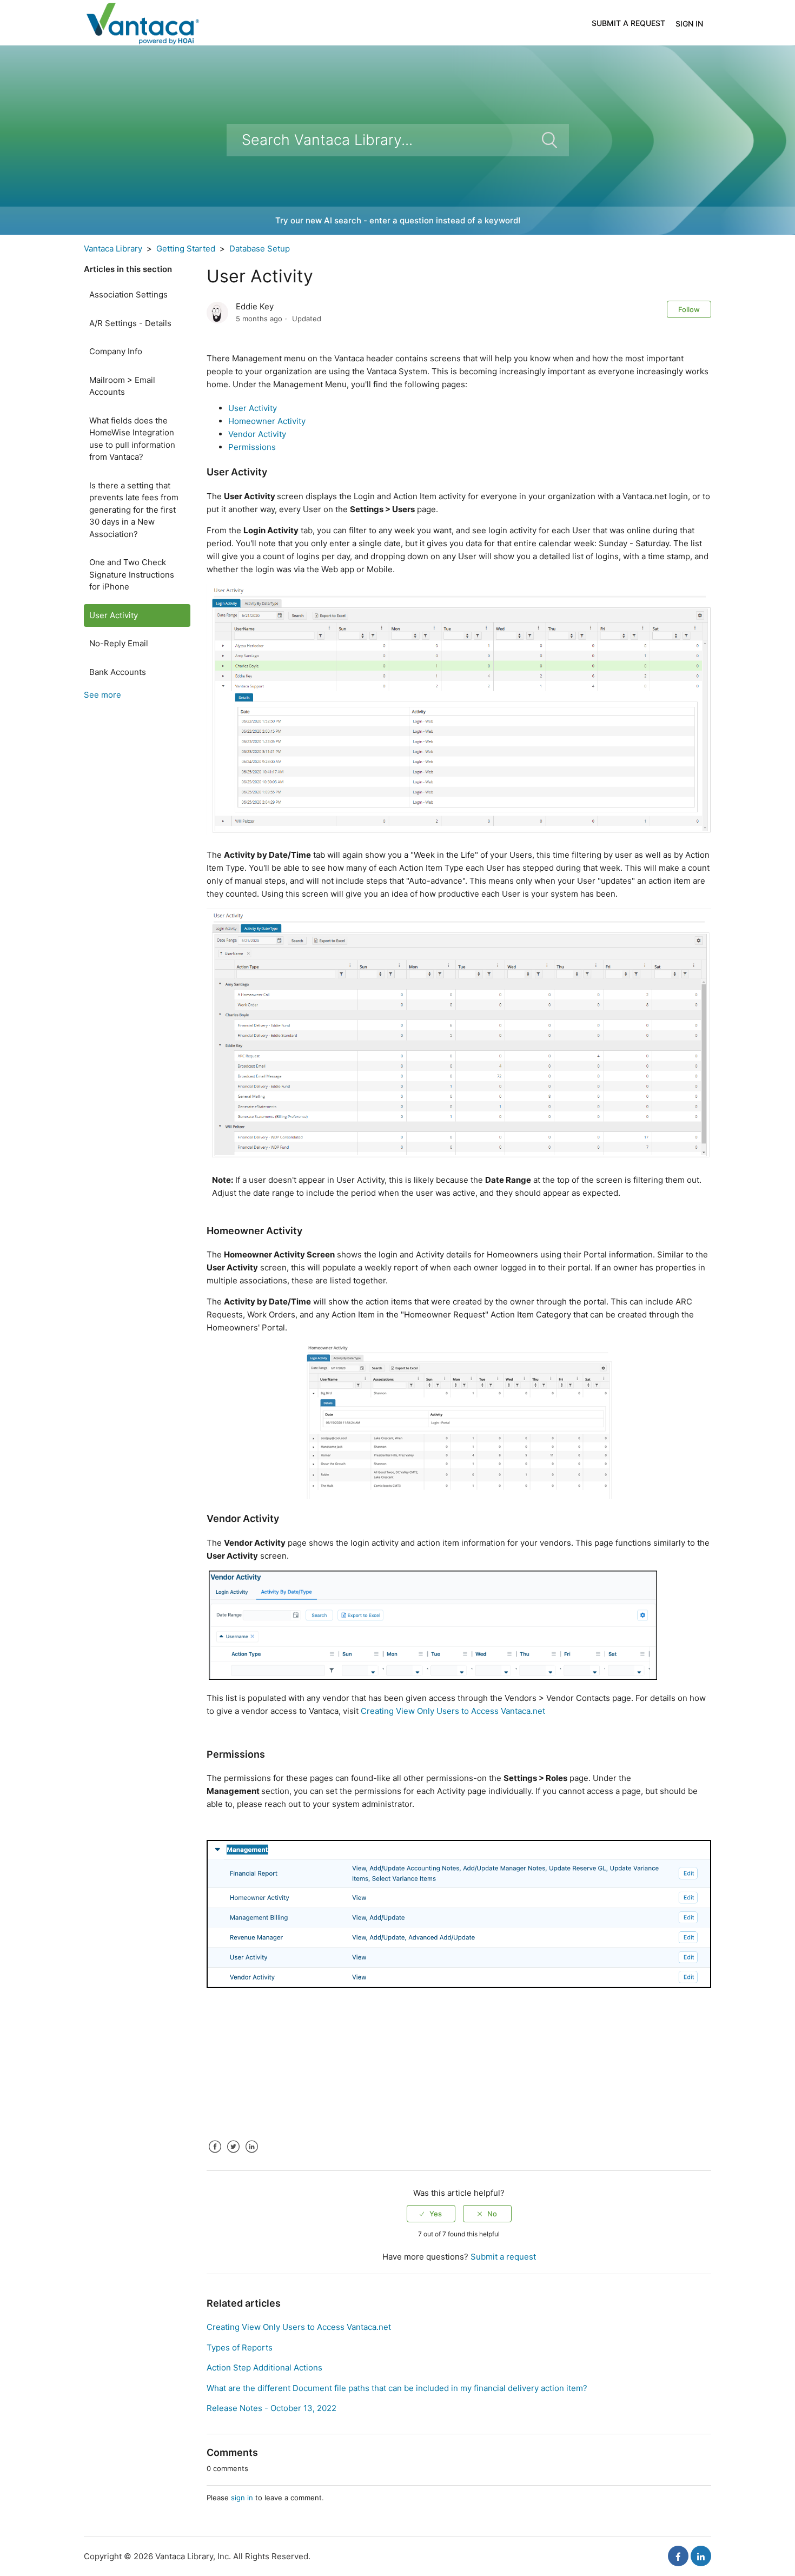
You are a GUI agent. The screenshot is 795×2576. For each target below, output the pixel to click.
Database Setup (260, 249)
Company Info (116, 351)
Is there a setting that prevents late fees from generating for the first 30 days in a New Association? (134, 510)
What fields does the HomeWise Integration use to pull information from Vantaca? (132, 439)
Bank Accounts (118, 672)
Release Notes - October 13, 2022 (271, 2408)
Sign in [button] (689, 24)
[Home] (142, 22)
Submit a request (628, 23)
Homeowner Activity (267, 421)
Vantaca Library (113, 249)
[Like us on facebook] (678, 2556)
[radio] (431, 2214)
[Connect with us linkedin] (701, 2556)
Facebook (215, 2155)
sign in (242, 2498)
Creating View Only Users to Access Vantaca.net (453, 1711)
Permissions (252, 447)
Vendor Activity (257, 434)
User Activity (114, 615)
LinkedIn (251, 2155)
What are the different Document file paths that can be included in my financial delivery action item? (397, 2388)
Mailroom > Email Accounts (122, 386)
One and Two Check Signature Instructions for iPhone (132, 574)
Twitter (233, 2155)
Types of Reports (240, 2347)
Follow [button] (689, 309)
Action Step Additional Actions (264, 2368)
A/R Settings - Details (130, 323)
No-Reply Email (119, 643)
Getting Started (186, 249)
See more (102, 695)
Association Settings (128, 294)
